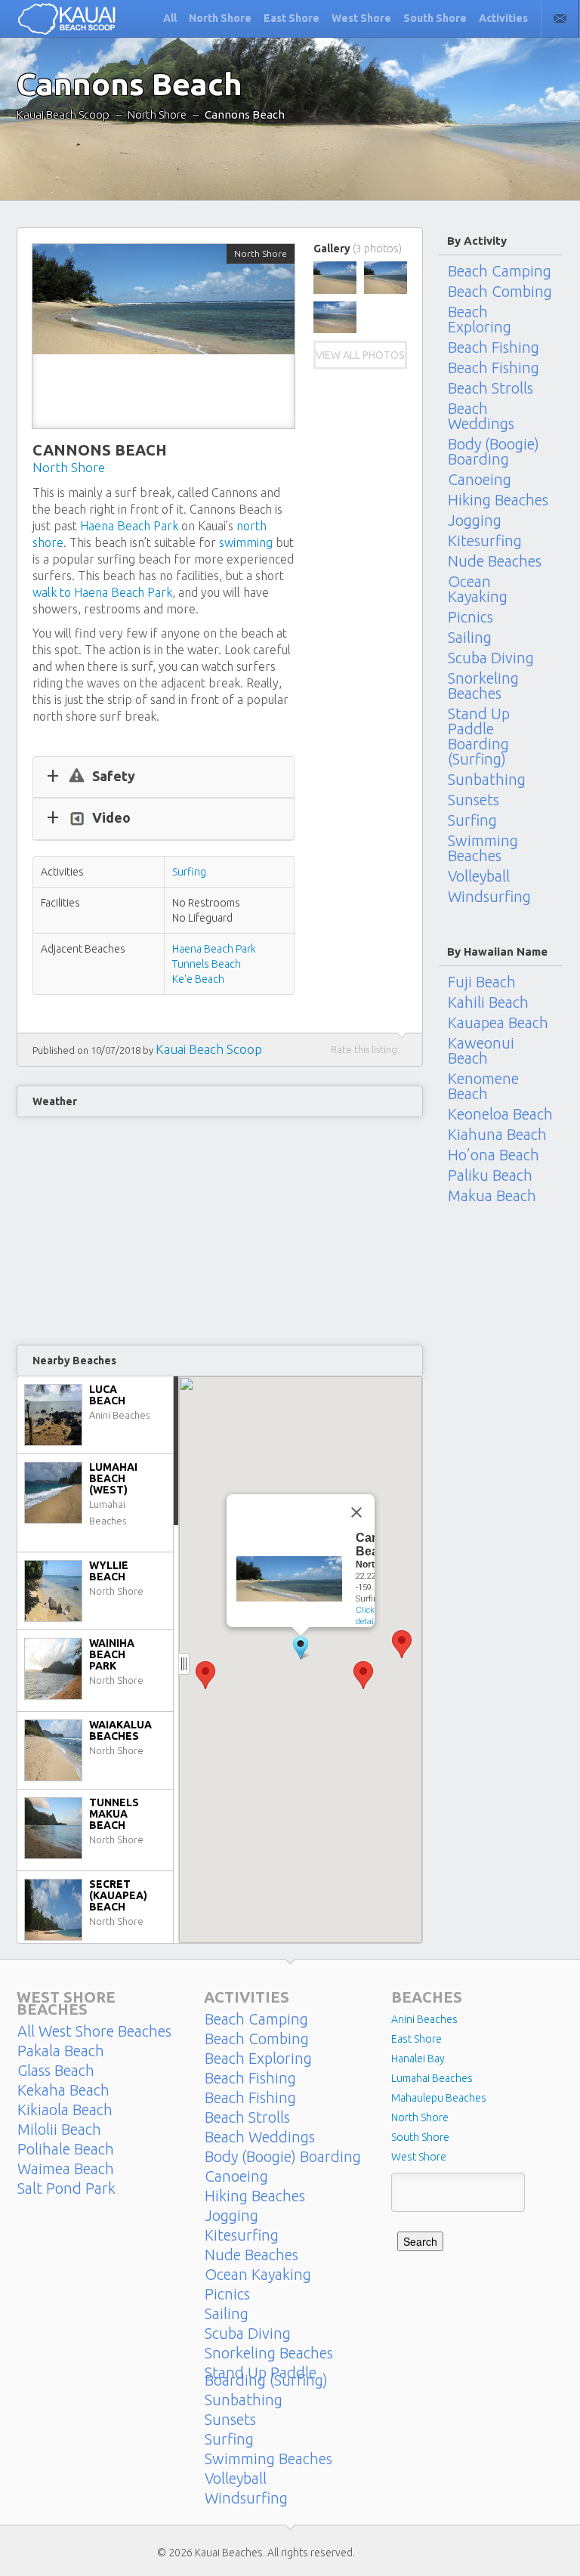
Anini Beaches (424, 2019)
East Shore (292, 18)
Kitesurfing (485, 541)
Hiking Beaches (498, 500)
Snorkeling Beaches (483, 686)
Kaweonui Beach (481, 1051)
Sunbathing (487, 780)
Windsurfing (489, 897)
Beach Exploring (480, 320)
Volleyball (479, 876)
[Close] (356, 1512)
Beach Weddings (481, 416)
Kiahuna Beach (497, 1135)
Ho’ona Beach (494, 1155)
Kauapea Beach (498, 1023)
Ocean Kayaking (478, 589)
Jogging (475, 520)
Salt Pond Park (66, 2188)
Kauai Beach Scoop (63, 114)
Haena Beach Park (129, 526)
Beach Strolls (491, 388)
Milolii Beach (59, 2130)
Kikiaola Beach (65, 2110)
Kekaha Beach (63, 2090)
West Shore (361, 18)
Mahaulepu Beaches (439, 2098)
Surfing (189, 872)
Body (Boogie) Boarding (494, 452)
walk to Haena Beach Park (102, 592)
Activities (503, 18)
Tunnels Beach (207, 964)
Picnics (470, 617)
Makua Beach (492, 1196)
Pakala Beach (61, 2051)
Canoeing (480, 480)
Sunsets (474, 800)
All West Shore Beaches (94, 2031)
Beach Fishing (494, 347)
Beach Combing (500, 292)
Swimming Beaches (483, 848)
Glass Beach (56, 2071)
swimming (246, 542)
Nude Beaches (495, 561)
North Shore (220, 18)
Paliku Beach (490, 1175)
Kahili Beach (488, 1002)
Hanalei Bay (418, 2059)
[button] (402, 1644)
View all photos (360, 355)
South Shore (435, 18)
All (170, 18)
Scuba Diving (491, 658)
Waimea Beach (66, 2169)
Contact (560, 19)
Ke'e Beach (198, 979)
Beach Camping (500, 270)
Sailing (470, 638)
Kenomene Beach (483, 1086)
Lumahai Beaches (432, 2078)
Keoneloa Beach (500, 1114)
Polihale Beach (66, 2149)
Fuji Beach (482, 981)
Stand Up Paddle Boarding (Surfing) (479, 737)
